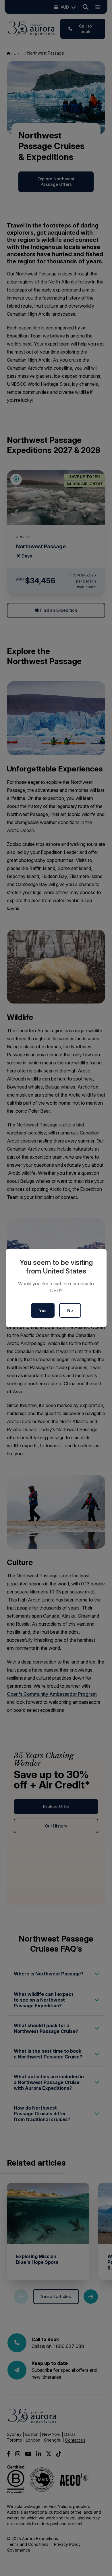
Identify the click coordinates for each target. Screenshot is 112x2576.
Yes (43, 1310)
